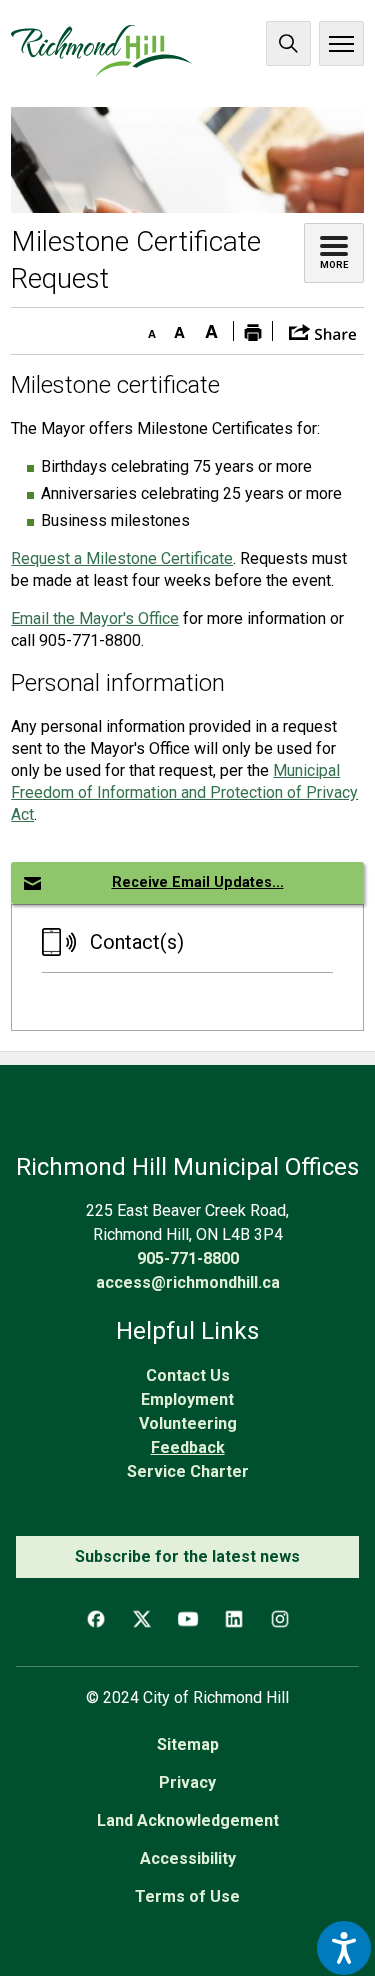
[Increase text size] (211, 328)
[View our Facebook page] (96, 1619)
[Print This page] (253, 331)
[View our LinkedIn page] (234, 1619)
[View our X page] (142, 1619)
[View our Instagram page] (280, 1619)
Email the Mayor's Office (95, 618)
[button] (322, 330)
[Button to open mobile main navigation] (341, 43)
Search (288, 43)
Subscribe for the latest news (187, 1556)
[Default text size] (179, 328)
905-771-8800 (188, 1258)
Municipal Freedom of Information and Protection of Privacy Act (184, 792)
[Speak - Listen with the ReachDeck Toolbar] (344, 1948)
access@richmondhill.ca (188, 1282)
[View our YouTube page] (188, 1619)
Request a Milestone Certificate (122, 558)
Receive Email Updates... (198, 882)
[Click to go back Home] (101, 51)
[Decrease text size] (147, 328)
